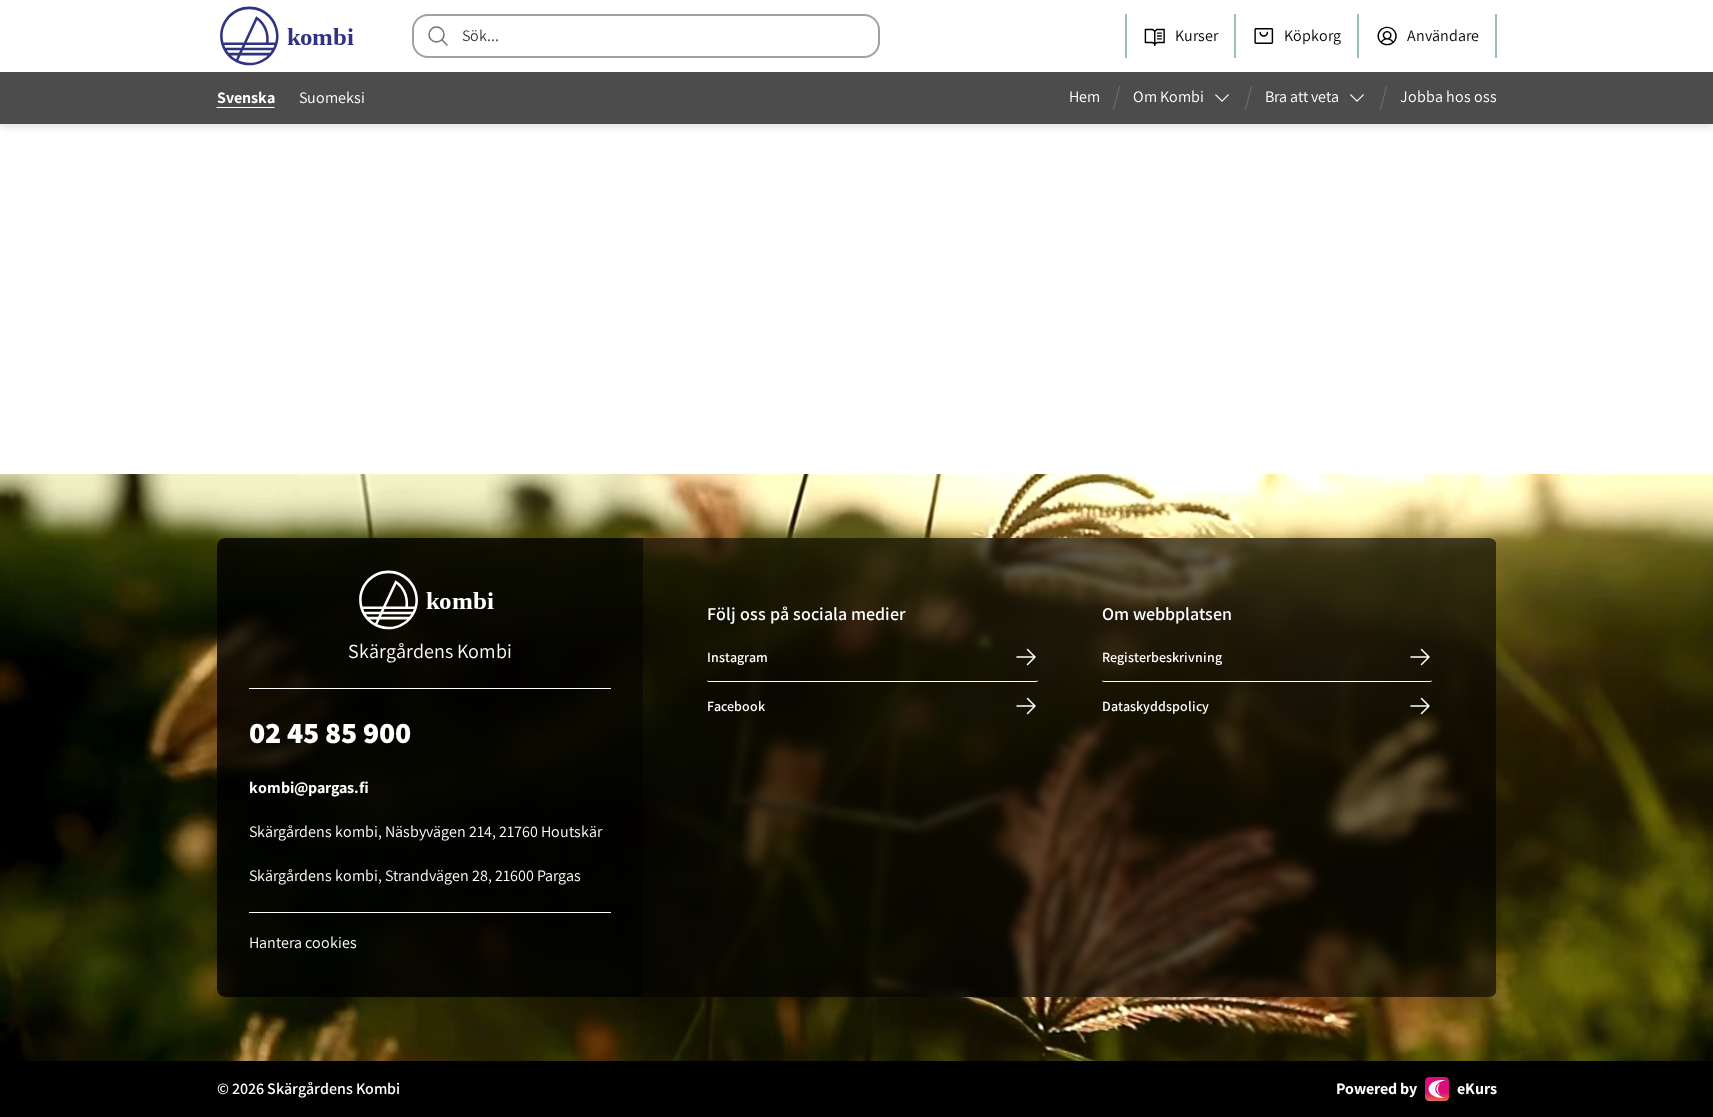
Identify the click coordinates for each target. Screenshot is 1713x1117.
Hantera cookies (303, 942)
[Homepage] (291, 36)
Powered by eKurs (1416, 1088)
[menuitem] (1092, 98)
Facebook (736, 706)
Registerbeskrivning (1162, 657)
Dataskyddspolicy (1155, 706)
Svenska (246, 97)
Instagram (737, 657)
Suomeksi (332, 97)
